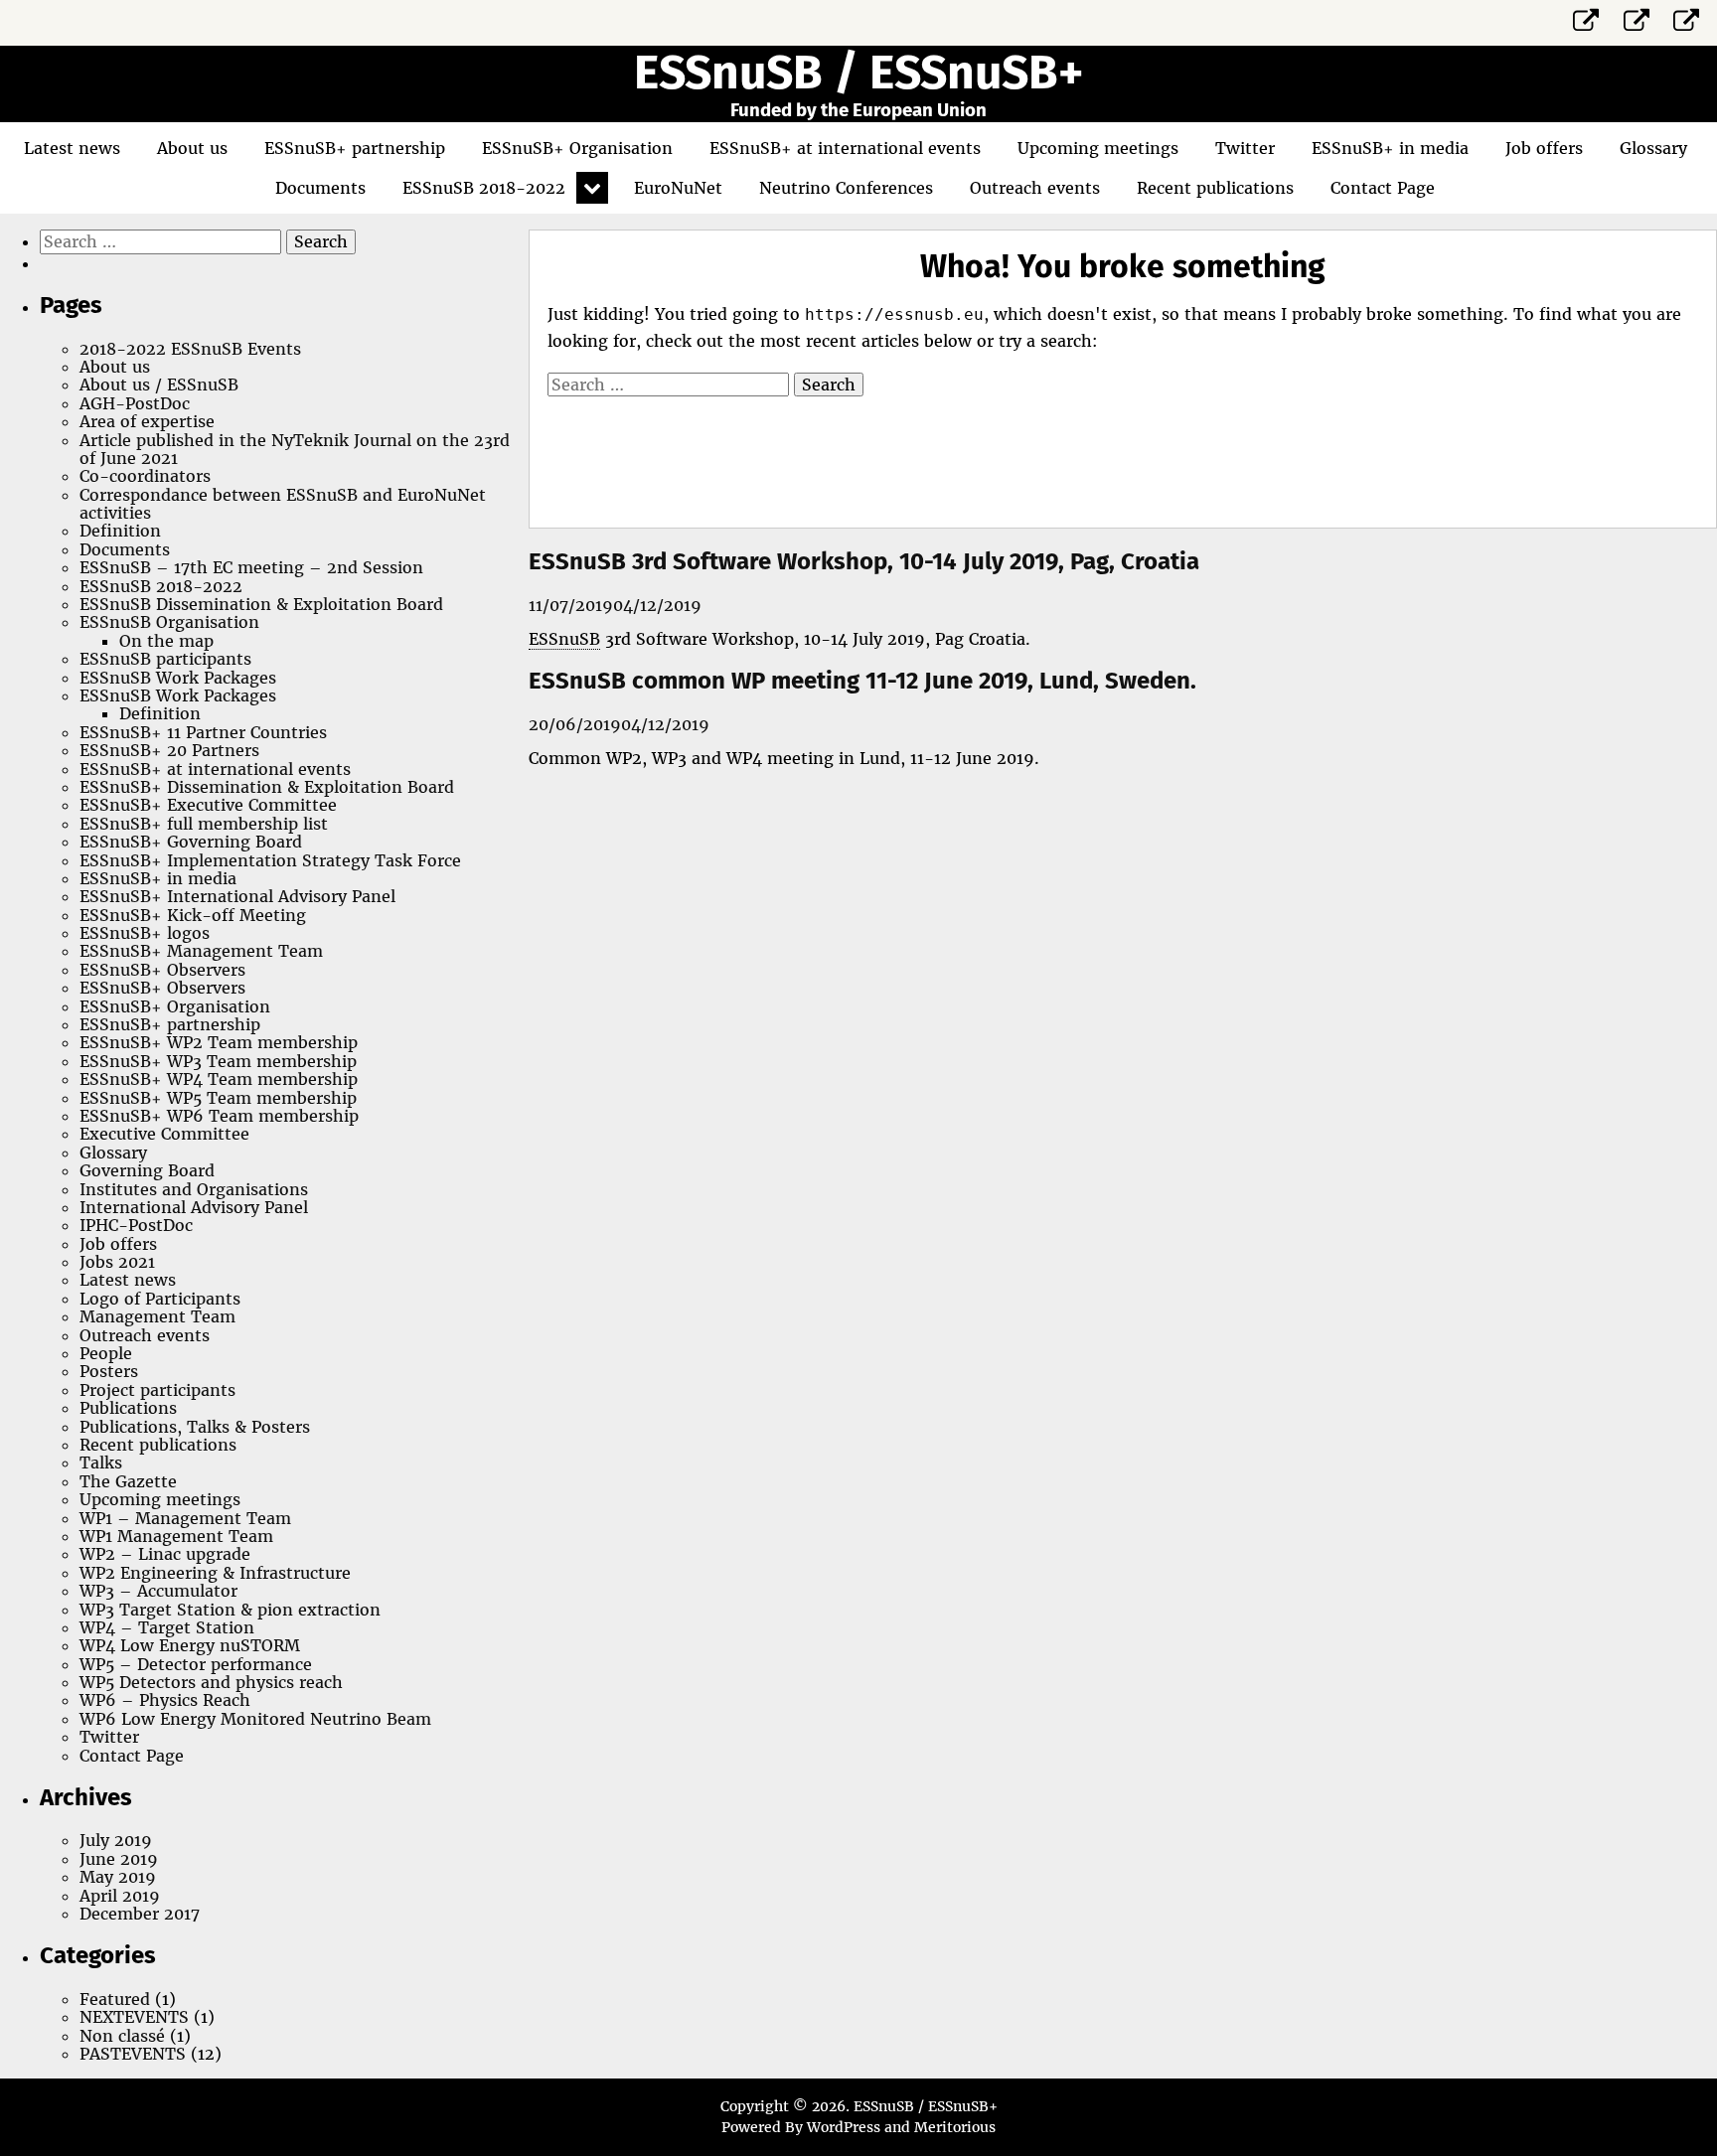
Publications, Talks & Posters (195, 1427)
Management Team (157, 1316)
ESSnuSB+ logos (145, 933)
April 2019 (120, 1896)
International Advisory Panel (194, 1207)
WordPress (844, 2127)
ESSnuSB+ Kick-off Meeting (193, 915)
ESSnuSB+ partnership (355, 148)
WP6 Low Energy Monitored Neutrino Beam (255, 1719)
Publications (128, 1408)
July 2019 (116, 1840)
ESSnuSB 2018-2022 (484, 188)
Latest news (72, 148)
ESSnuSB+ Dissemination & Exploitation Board (267, 787)
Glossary (1653, 148)
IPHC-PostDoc (136, 1225)
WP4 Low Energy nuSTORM (190, 1645)
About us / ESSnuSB (159, 385)
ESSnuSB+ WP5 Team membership (218, 1098)
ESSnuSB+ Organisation (577, 148)
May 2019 (118, 1877)
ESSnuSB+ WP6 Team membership (219, 1116)
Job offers (1544, 148)
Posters (109, 1371)
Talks (101, 1463)
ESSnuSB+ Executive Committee (208, 805)
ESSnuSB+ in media (1390, 148)
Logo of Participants (160, 1299)
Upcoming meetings (1098, 148)
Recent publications (1215, 188)
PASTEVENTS (133, 2054)
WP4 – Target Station (167, 1627)
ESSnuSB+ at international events (845, 148)
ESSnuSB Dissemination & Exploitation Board (261, 604)
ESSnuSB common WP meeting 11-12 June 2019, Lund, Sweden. (862, 681)
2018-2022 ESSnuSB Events (190, 349)
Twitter (1245, 148)
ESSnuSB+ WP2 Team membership (219, 1042)
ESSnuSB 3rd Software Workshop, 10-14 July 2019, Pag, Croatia (864, 561)
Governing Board (147, 1170)
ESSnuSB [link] (564, 639)
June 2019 (119, 1859)
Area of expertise (147, 421)
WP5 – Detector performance (196, 1664)
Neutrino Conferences (846, 188)
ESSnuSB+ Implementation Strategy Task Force (270, 860)
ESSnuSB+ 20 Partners (169, 750)
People (106, 1353)
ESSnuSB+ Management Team (201, 951)
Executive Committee (164, 1134)
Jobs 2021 (117, 1262)
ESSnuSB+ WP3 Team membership (218, 1061)
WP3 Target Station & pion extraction (230, 1610)
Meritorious (955, 2127)
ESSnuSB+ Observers (162, 970)
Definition (120, 531)
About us (192, 148)
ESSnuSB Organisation (169, 622)
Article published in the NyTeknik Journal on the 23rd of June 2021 (295, 449)
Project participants (157, 1390)
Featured (115, 1999)
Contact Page (1383, 188)
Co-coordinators (145, 476)
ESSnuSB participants (165, 659)
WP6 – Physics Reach (165, 1700)
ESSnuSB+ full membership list (204, 824)
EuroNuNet (678, 188)
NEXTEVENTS (134, 2017)
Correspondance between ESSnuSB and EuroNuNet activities (283, 504)
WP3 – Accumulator (158, 1591)
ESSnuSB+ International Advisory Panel (237, 896)
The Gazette (128, 1481)
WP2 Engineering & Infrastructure (215, 1573)
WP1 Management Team (176, 1536)
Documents (320, 188)
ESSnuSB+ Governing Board (191, 842)
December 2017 (140, 1914)
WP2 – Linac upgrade (165, 1554)
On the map (166, 641)
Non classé (122, 2036)
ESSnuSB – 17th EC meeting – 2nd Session (251, 567)
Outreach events (1035, 188)
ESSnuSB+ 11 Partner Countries (203, 732)
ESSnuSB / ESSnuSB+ (858, 73)
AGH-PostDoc (135, 403)
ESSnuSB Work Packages (178, 678)
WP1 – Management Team (185, 1518)
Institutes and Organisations (194, 1189)
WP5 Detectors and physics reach (211, 1682)
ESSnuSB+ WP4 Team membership (219, 1079)
